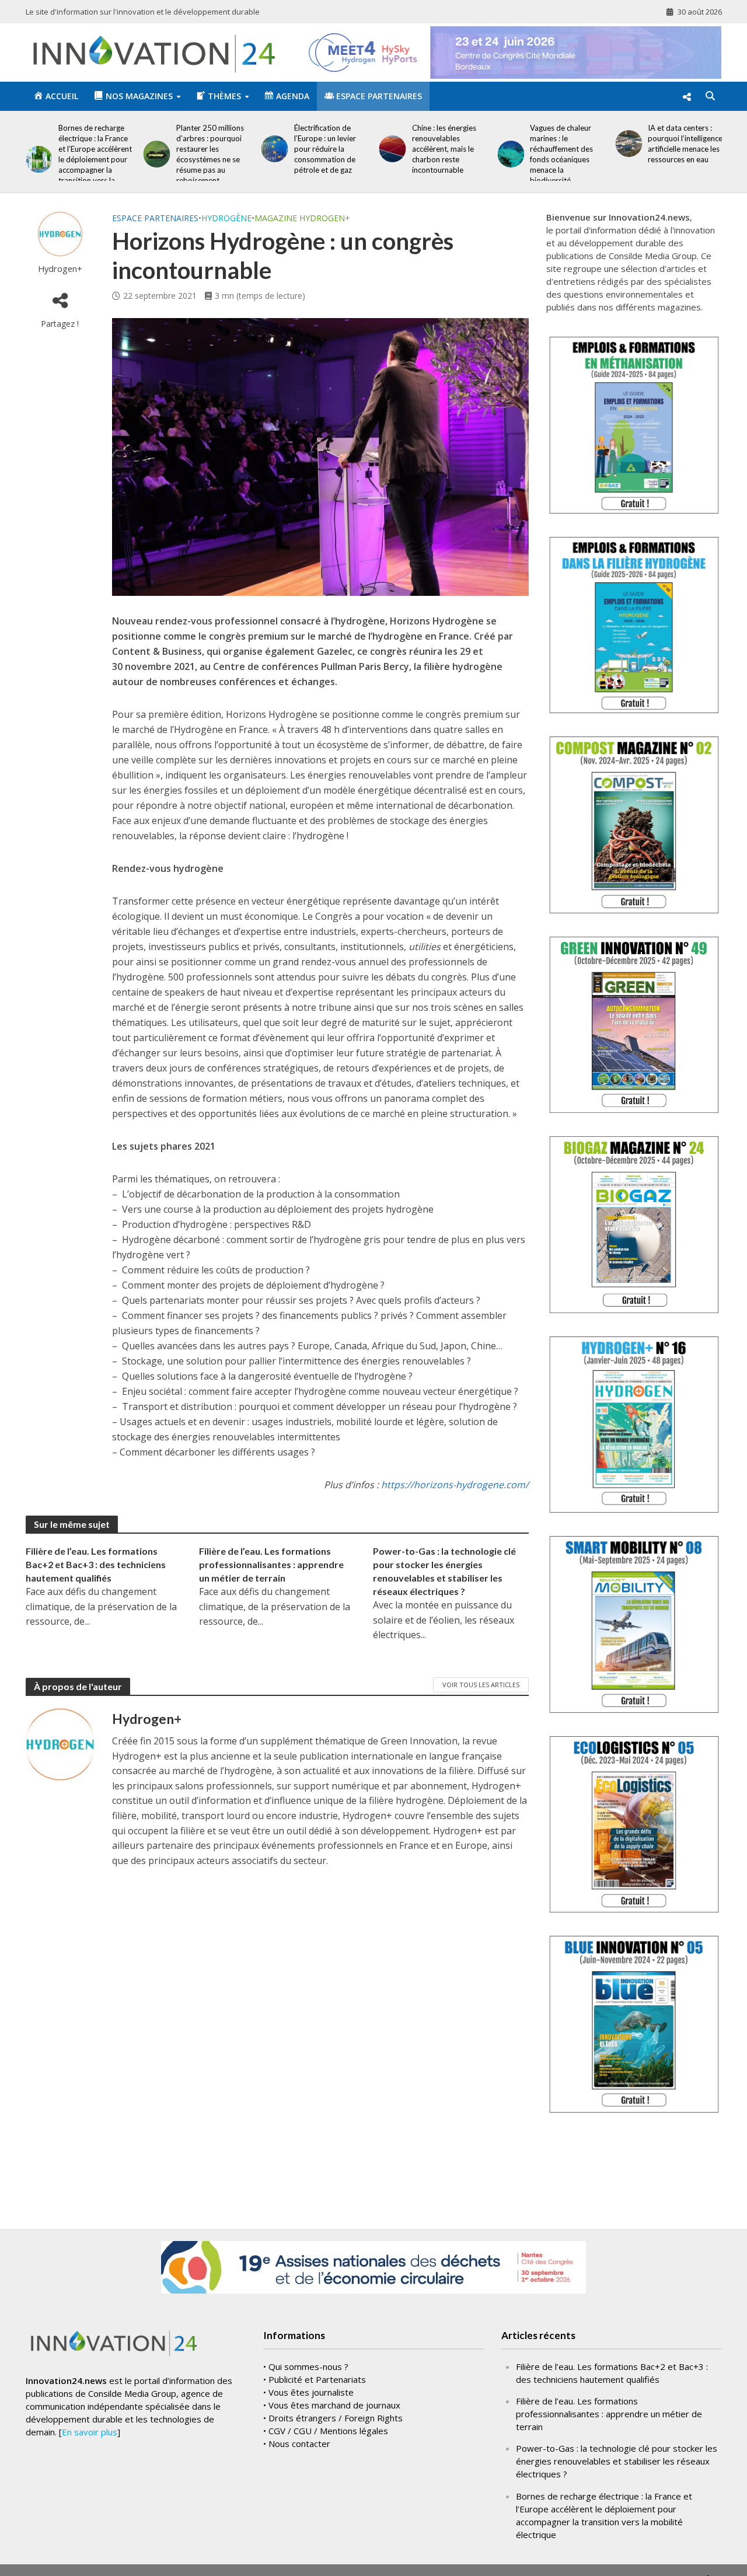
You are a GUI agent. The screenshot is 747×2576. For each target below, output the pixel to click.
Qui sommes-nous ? (308, 2366)
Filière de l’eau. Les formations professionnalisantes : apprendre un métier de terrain (271, 1564)
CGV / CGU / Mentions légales (328, 2431)
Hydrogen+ (60, 269)
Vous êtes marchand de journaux (334, 2405)
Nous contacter (299, 2444)
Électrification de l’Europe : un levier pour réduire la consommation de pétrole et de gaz (325, 149)
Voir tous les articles (481, 1685)
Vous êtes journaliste (311, 2392)
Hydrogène (226, 218)
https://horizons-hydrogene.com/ (455, 1485)
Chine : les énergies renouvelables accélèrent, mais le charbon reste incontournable (444, 149)
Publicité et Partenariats (317, 2379)
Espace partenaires (155, 218)
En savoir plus (90, 2432)
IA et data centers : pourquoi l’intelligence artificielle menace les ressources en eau (685, 144)
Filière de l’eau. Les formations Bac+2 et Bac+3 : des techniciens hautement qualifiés (96, 1564)
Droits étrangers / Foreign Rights (336, 2418)
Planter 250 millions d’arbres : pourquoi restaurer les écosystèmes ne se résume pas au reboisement (210, 154)
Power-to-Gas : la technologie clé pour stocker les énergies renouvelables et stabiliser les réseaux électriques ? (444, 1571)
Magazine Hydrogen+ (302, 218)
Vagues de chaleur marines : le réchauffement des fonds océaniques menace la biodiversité (561, 154)
